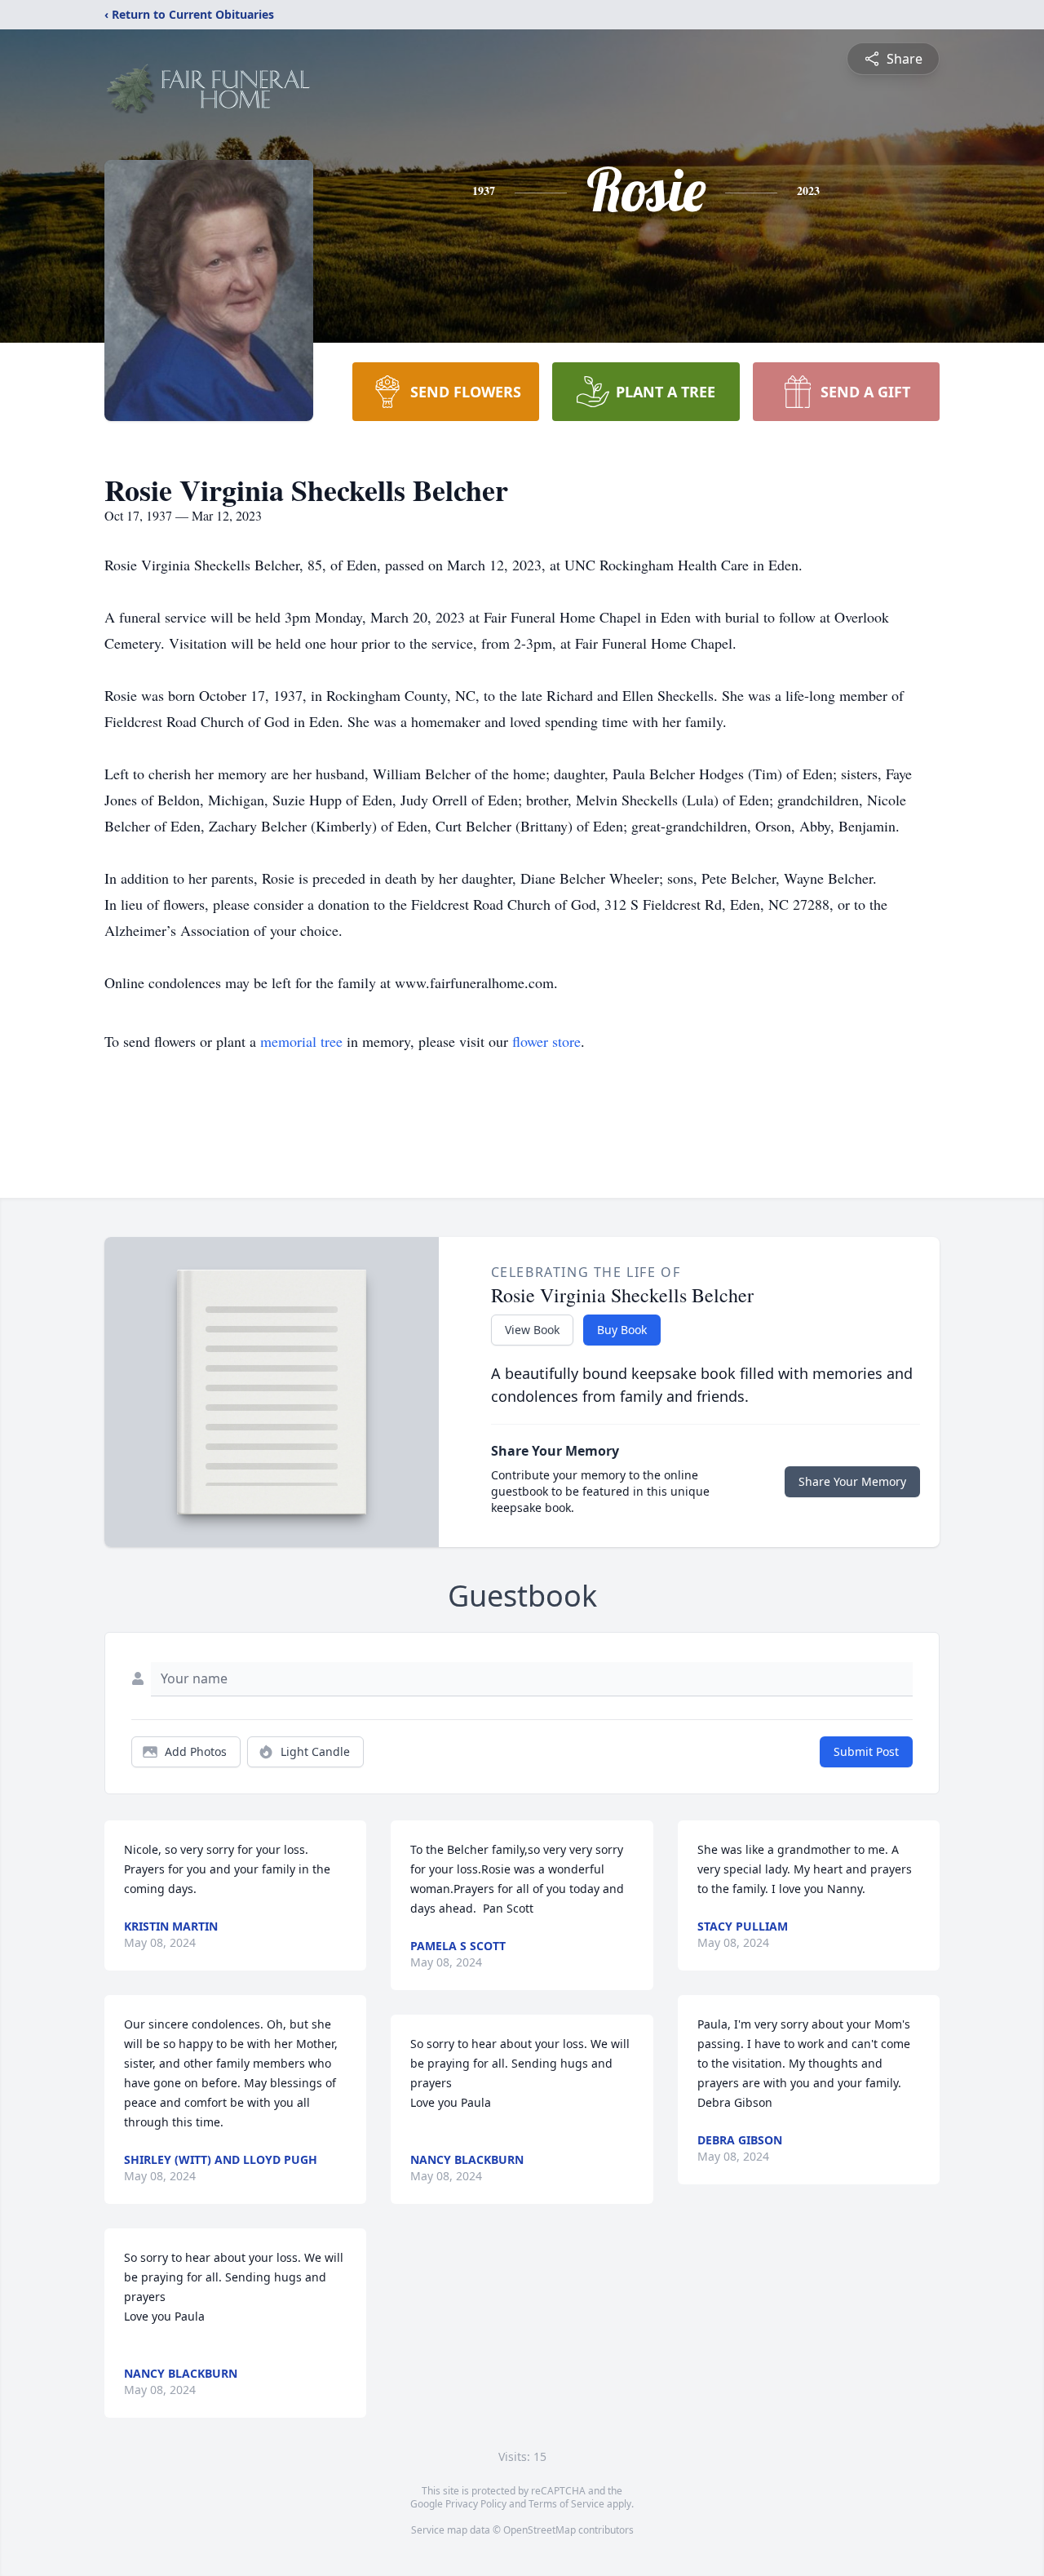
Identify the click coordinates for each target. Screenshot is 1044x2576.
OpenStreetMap (540, 2530)
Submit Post (866, 1751)
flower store (546, 1041)
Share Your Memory (852, 1481)
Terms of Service (566, 2504)
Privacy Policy (476, 2504)
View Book (532, 1330)
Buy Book (622, 1330)
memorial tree (301, 1041)
